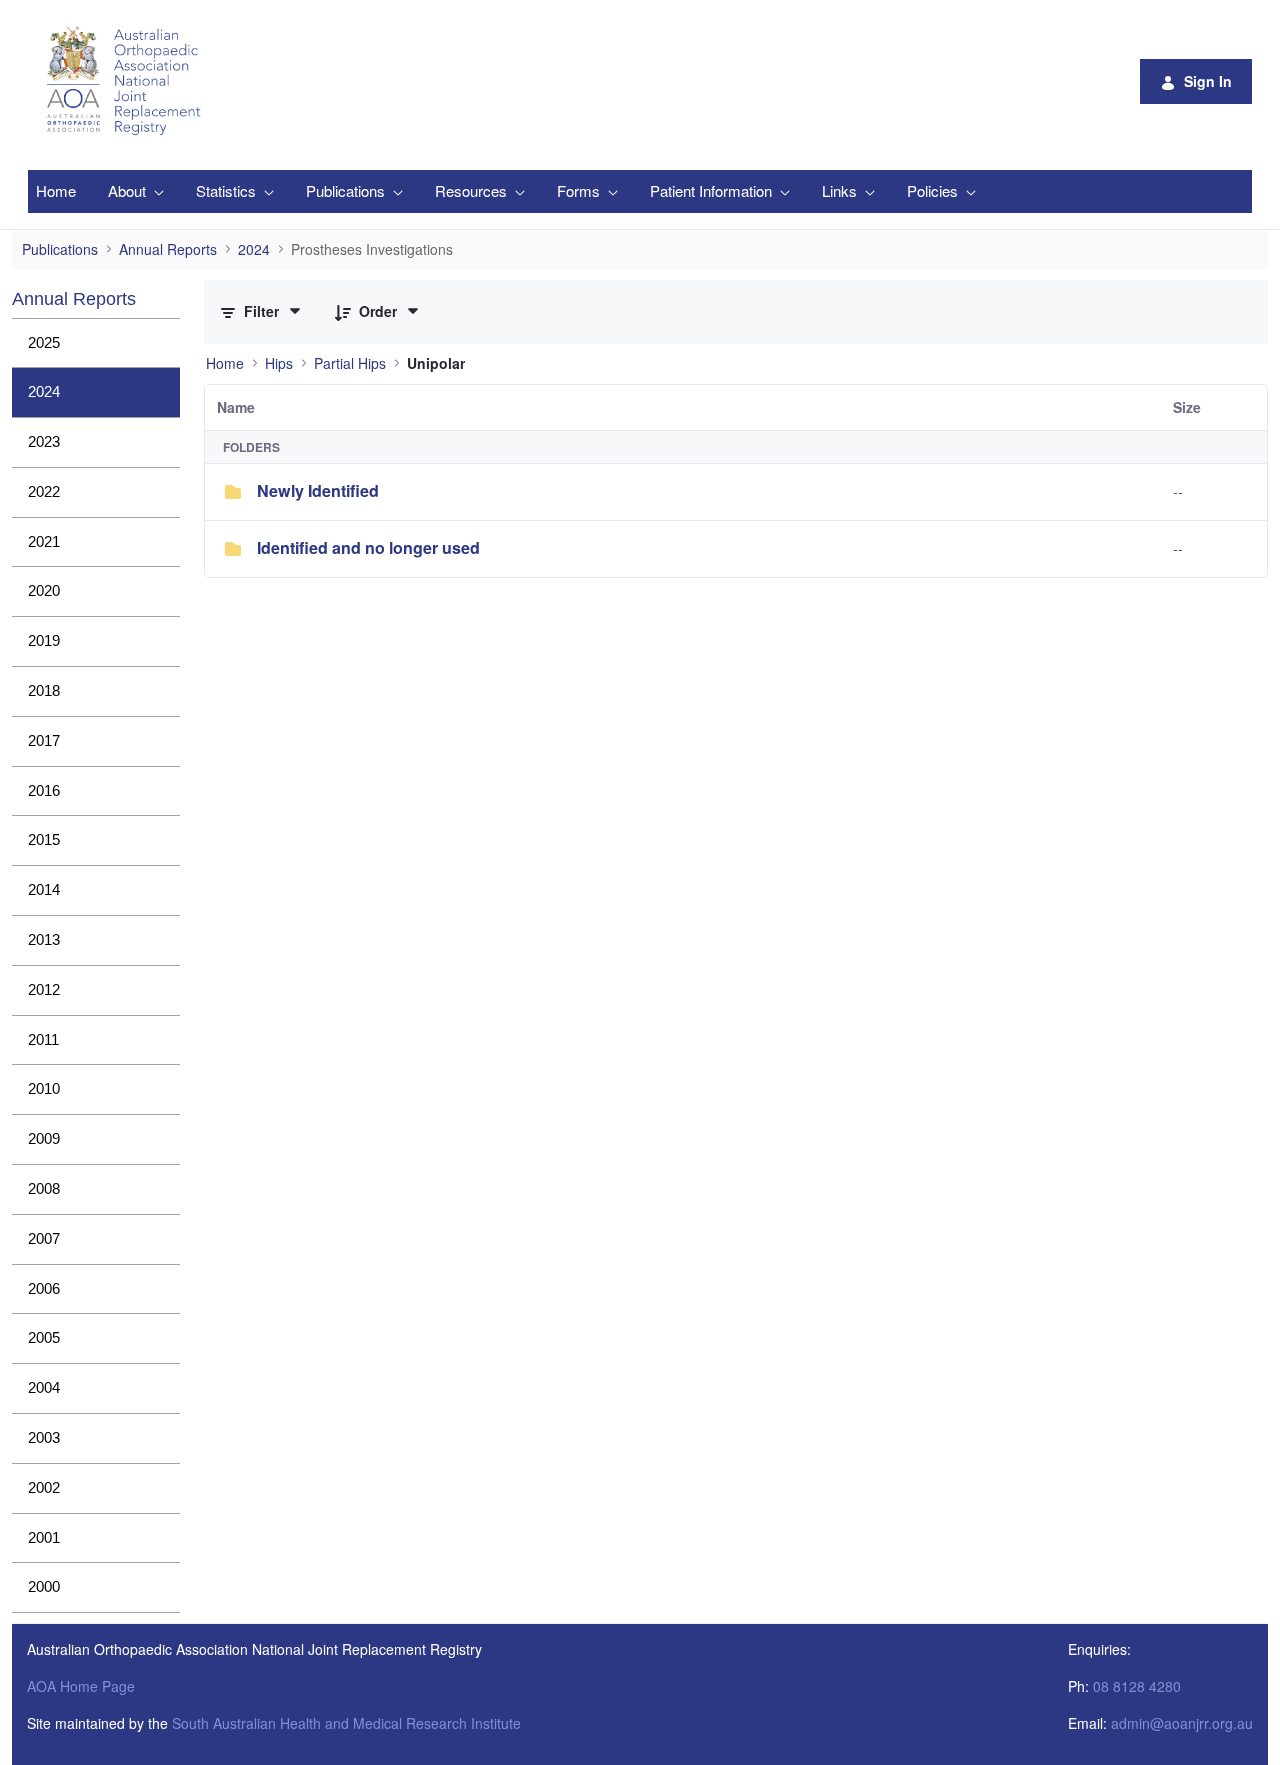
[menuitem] (56, 191)
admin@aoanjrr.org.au (1182, 1723)
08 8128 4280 (1137, 1686)
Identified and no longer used (368, 547)
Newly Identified (318, 490)
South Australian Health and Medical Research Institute (346, 1723)
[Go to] (127, 81)
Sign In (1208, 81)
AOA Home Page (81, 1686)
